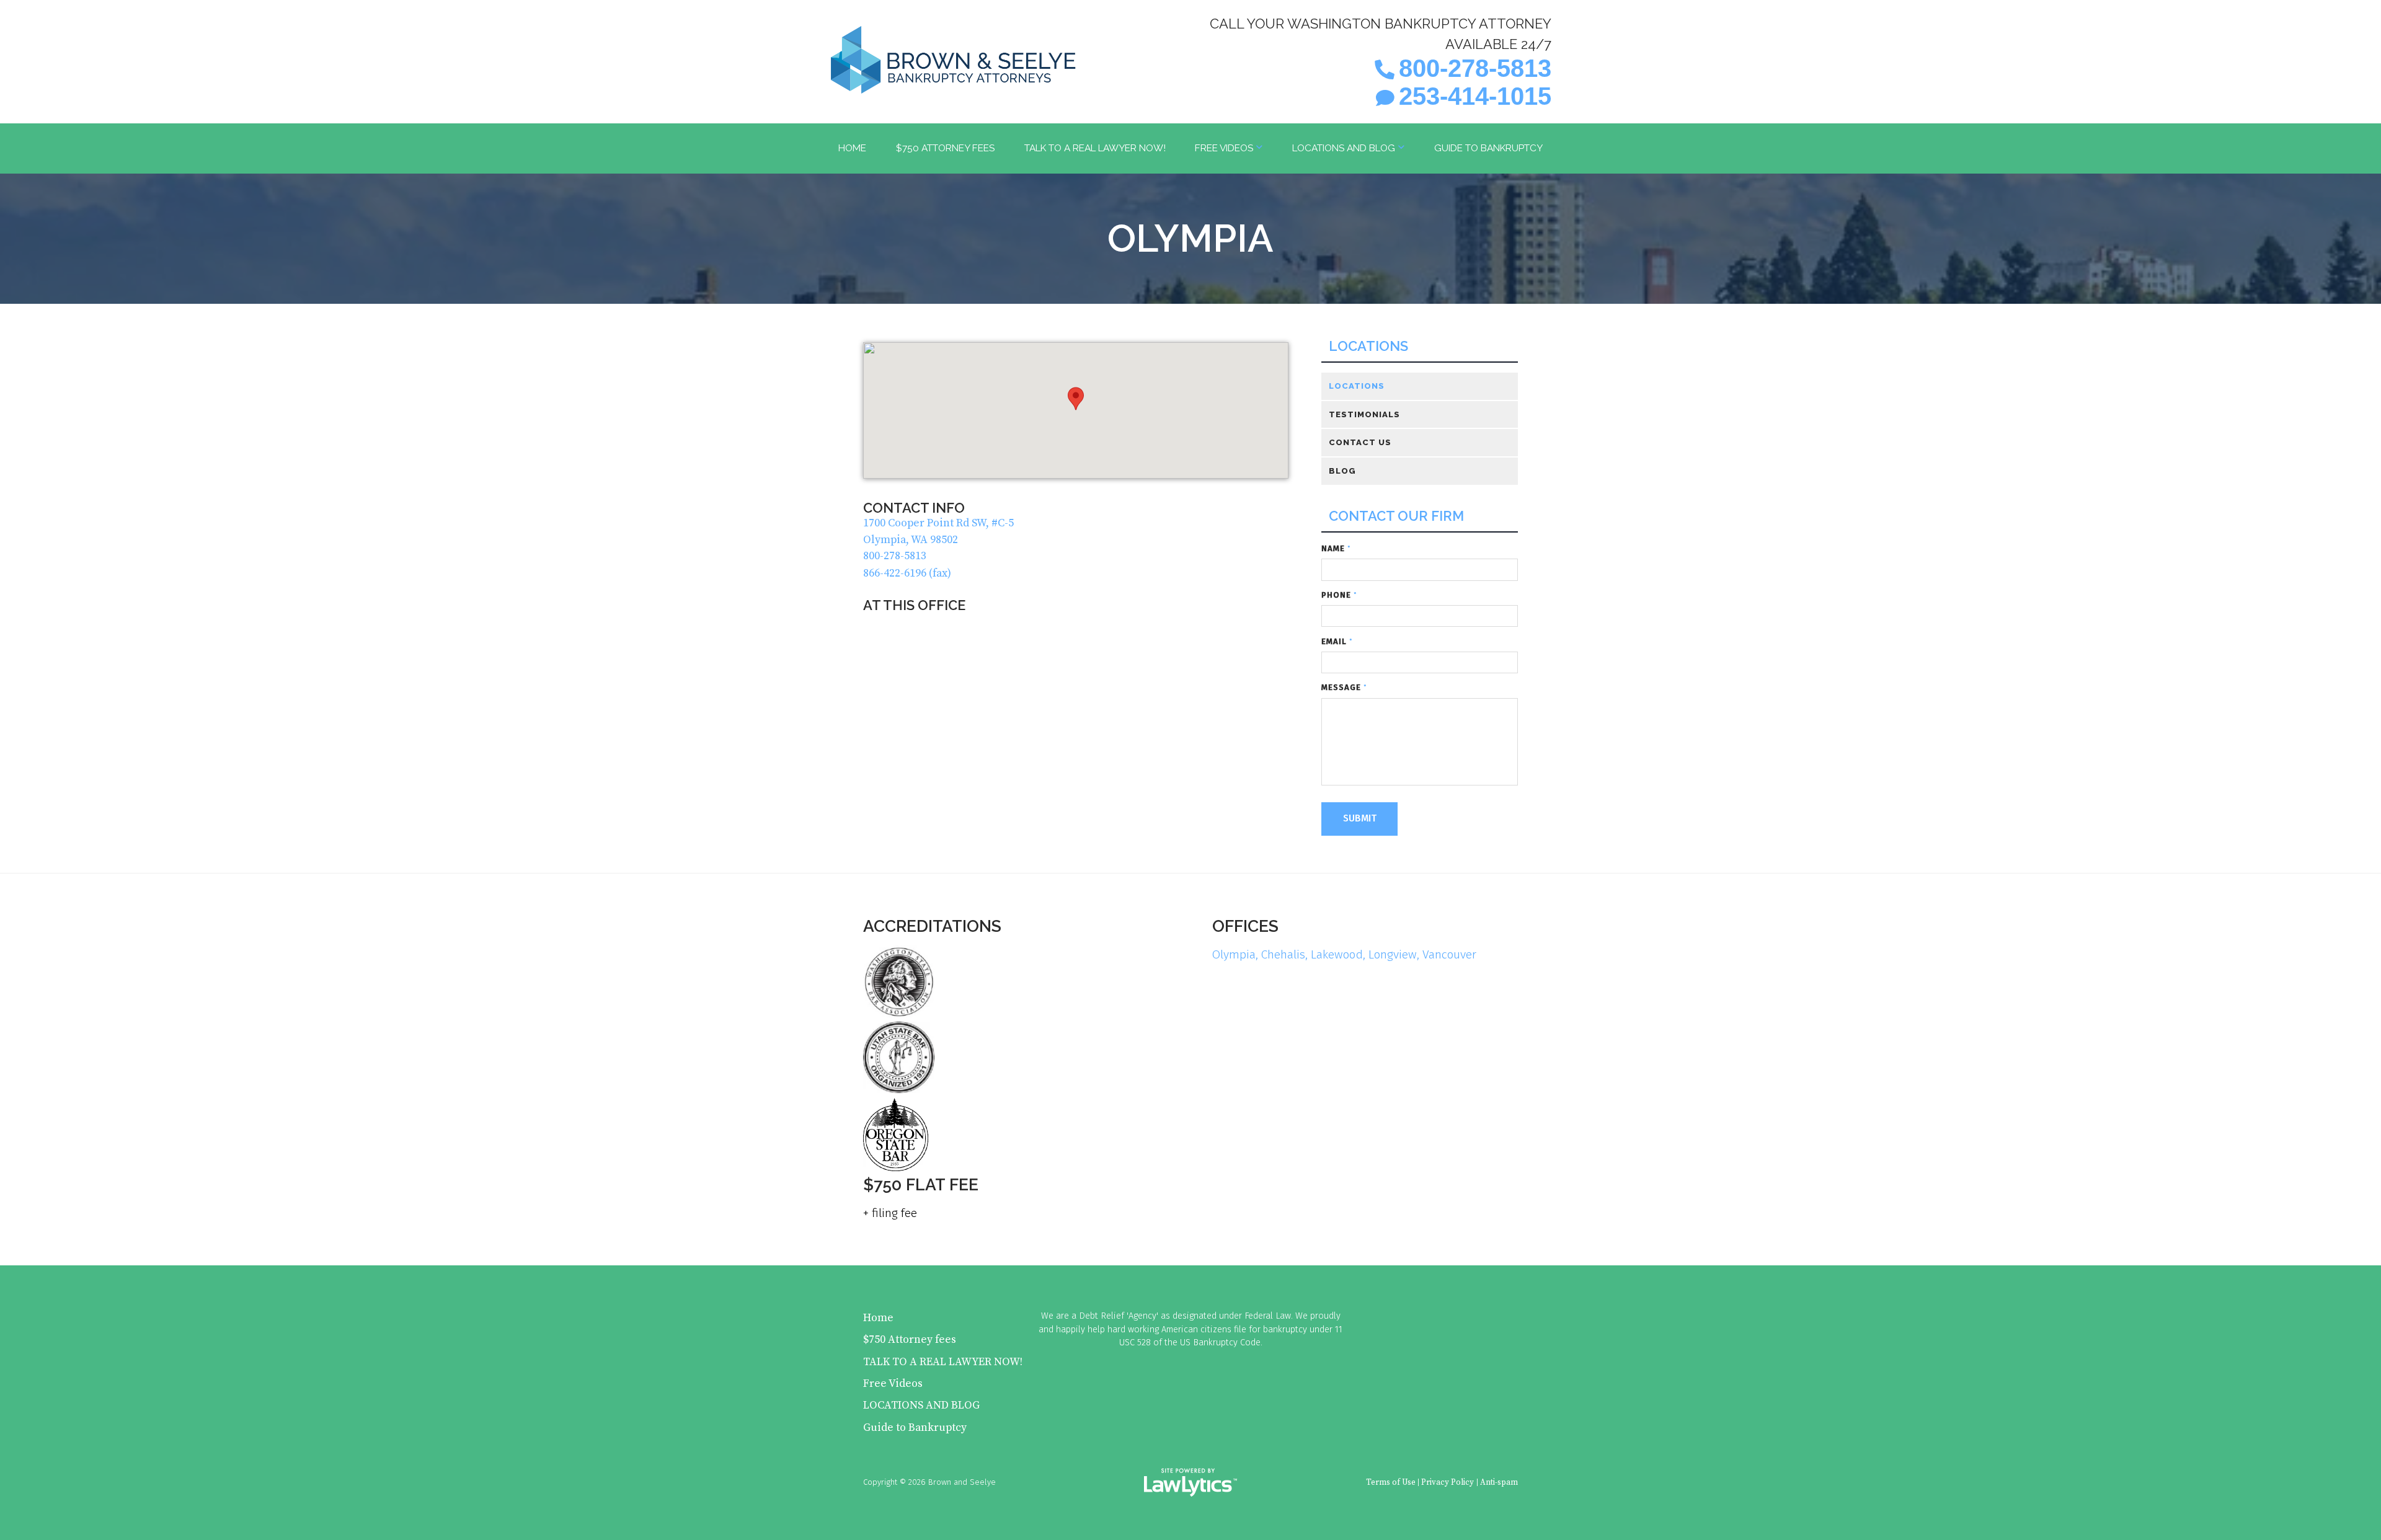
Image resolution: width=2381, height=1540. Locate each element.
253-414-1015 (1475, 96)
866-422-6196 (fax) (907, 573)
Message (1344, 687)
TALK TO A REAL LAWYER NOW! (1095, 148)
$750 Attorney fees (945, 148)
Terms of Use (1391, 1482)
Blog (1342, 471)
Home (852, 148)
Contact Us (1360, 442)
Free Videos (1224, 148)
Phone (1339, 595)
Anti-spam (1499, 1482)
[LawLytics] (1190, 1482)
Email (1337, 641)
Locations (1368, 346)
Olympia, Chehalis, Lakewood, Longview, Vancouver (1344, 954)
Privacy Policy (1448, 1482)
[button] (1076, 399)
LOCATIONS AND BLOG (1344, 148)
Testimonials (1364, 414)
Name (1336, 548)
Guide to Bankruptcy (1488, 148)
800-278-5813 (1475, 68)
